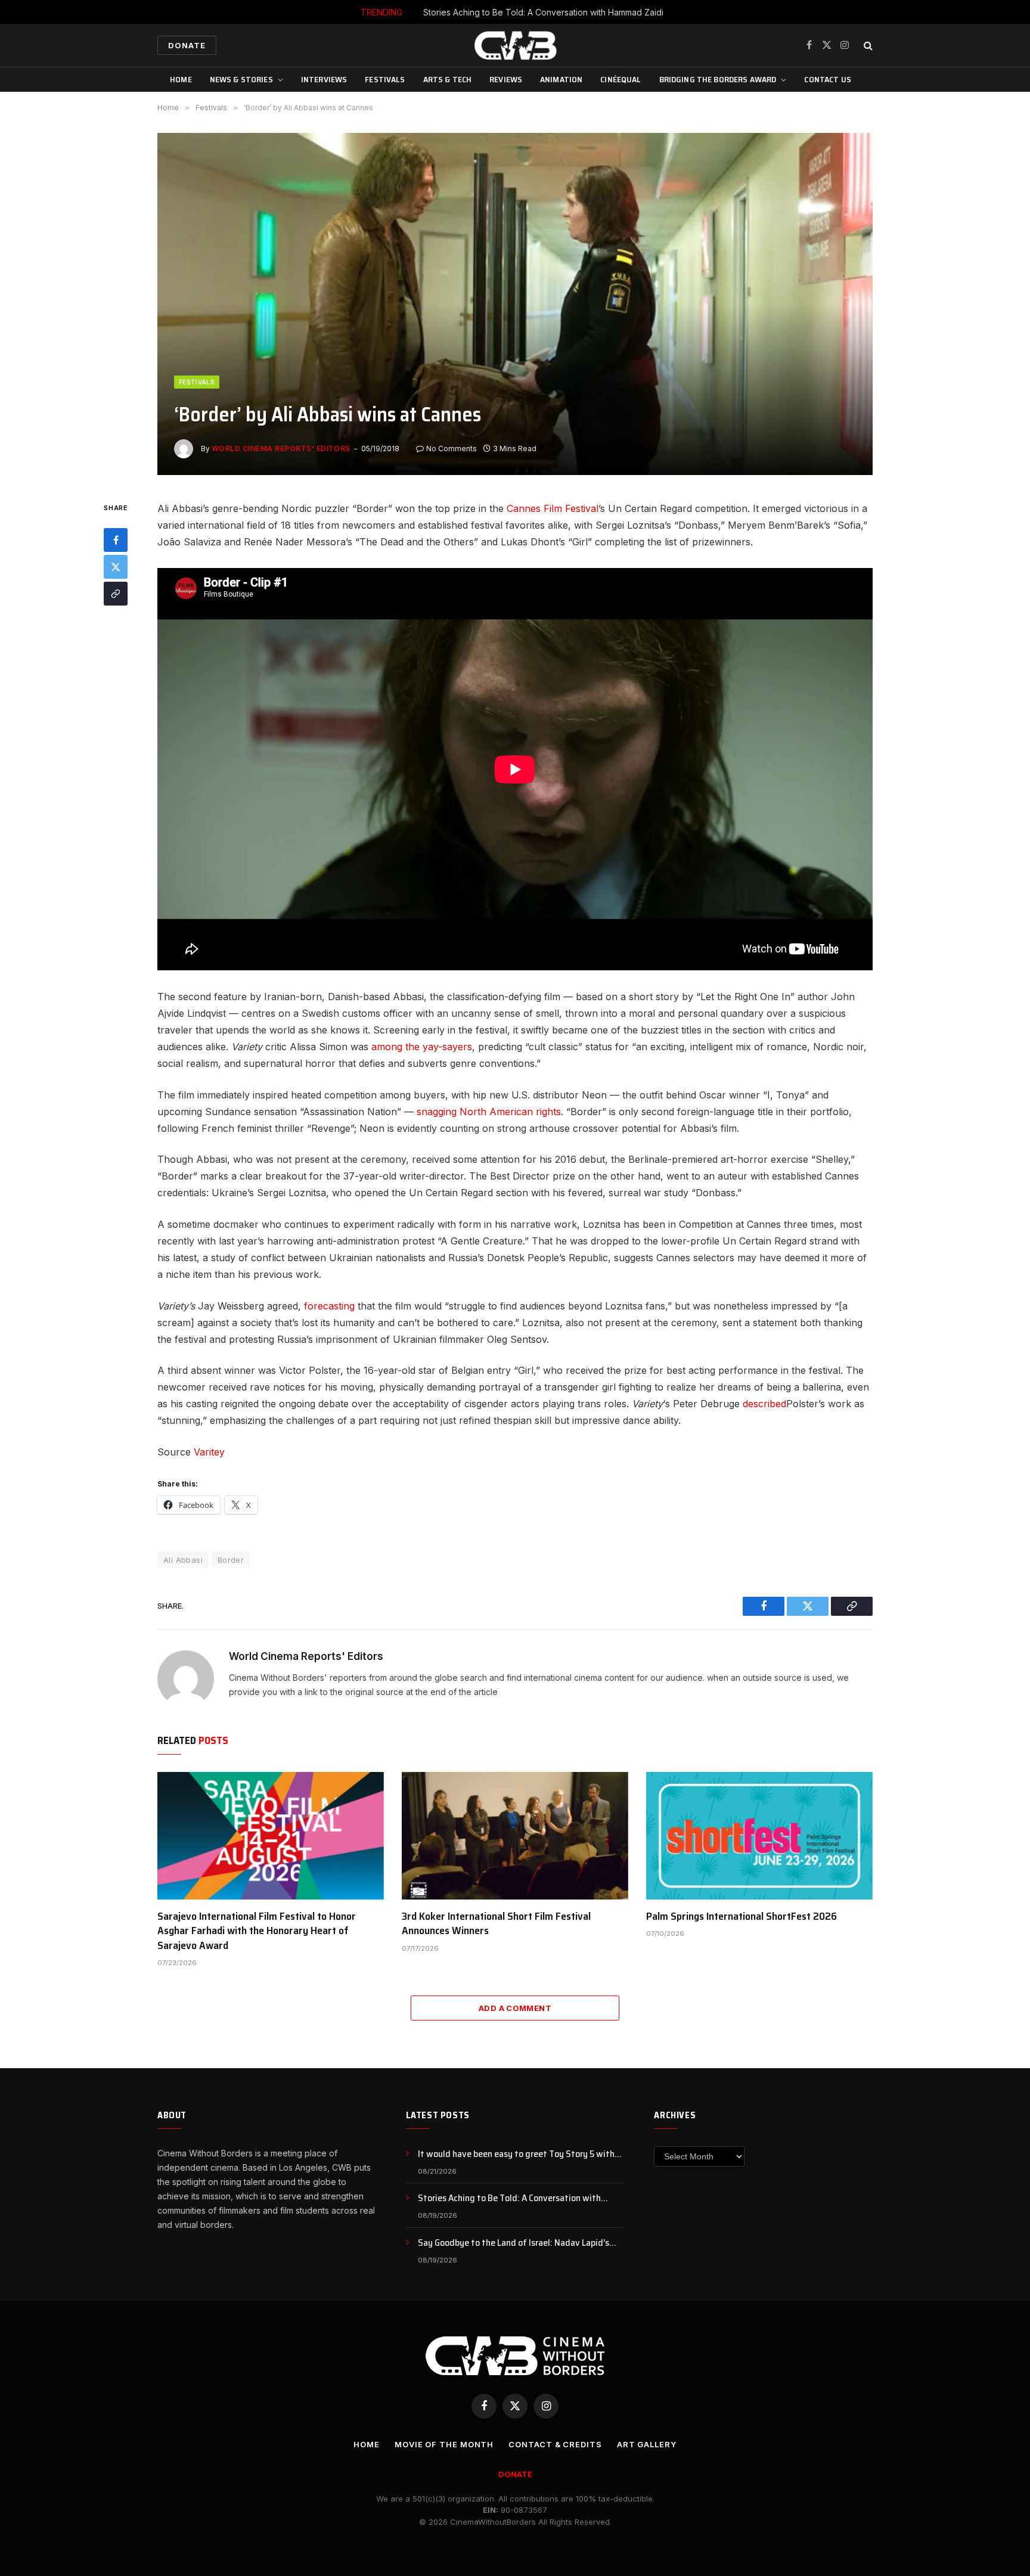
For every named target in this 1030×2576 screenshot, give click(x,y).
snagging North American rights (489, 1112)
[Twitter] (116, 567)
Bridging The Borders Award (718, 79)
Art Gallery (647, 2444)
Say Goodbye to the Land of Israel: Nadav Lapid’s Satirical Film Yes (514, 2243)
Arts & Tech (448, 79)
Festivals (385, 79)
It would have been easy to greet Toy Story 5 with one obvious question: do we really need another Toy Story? (521, 2154)
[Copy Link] (116, 594)
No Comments (452, 449)
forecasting (329, 1306)
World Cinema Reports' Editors (281, 449)
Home (181, 79)
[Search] (867, 46)
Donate (187, 45)
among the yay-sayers (422, 1047)
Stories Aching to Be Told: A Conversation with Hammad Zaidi (543, 12)
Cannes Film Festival (553, 508)
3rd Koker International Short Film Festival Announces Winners (496, 1924)
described (764, 1404)
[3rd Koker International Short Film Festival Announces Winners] (515, 1836)
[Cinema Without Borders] (515, 45)
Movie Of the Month (444, 2444)
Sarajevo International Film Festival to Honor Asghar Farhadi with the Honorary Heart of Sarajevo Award (257, 1931)
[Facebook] (116, 540)
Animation (561, 79)
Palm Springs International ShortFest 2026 (742, 1916)
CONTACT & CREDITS (555, 2444)
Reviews (506, 79)
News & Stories (241, 79)
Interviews (324, 79)
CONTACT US (827, 79)
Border (231, 1560)
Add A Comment (515, 2008)
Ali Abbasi (183, 1560)
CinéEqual (621, 79)
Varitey (209, 1452)
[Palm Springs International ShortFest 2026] (759, 1836)
